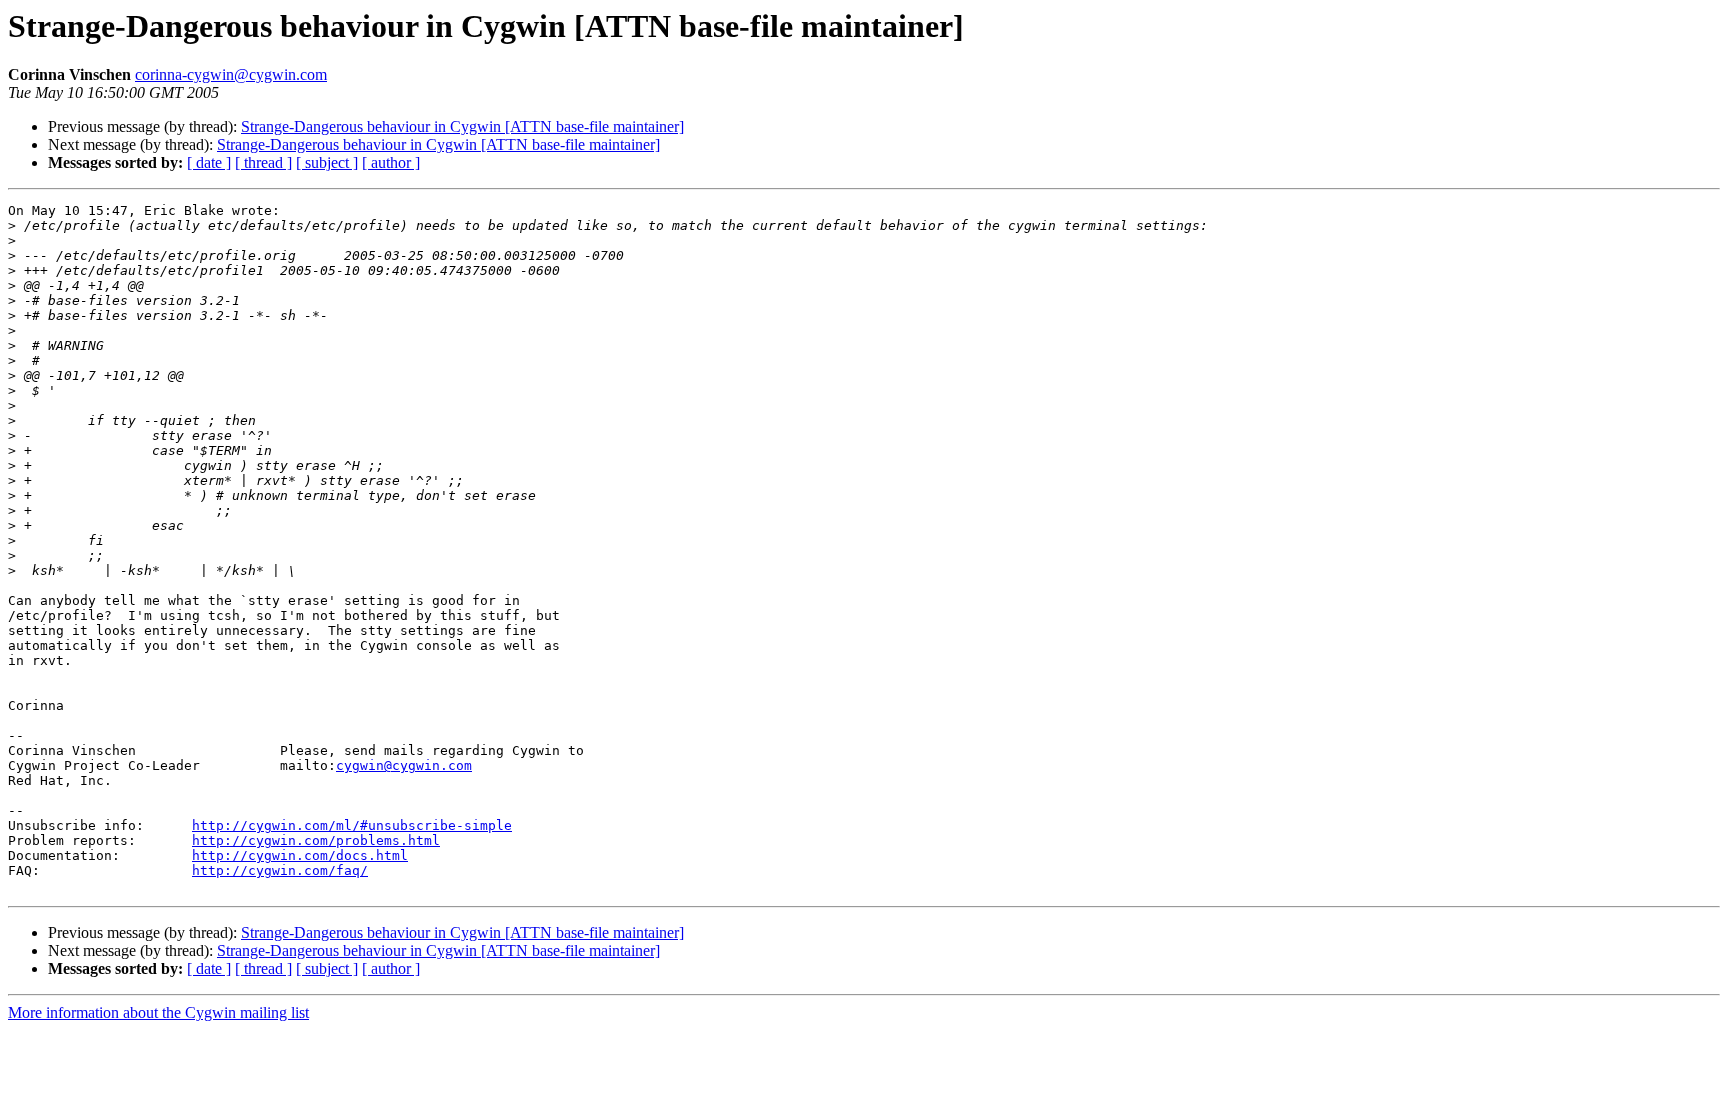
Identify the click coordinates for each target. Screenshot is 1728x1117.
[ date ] (209, 162)
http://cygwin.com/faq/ (280, 870)
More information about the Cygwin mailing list (158, 1012)
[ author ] (391, 162)
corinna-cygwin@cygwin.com (231, 74)
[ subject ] (327, 162)
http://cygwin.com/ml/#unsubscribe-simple (352, 825)
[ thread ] (263, 162)
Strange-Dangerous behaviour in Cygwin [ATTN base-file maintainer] (462, 126)
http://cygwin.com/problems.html (316, 840)
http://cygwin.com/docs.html (300, 855)
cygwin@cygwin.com (404, 765)
